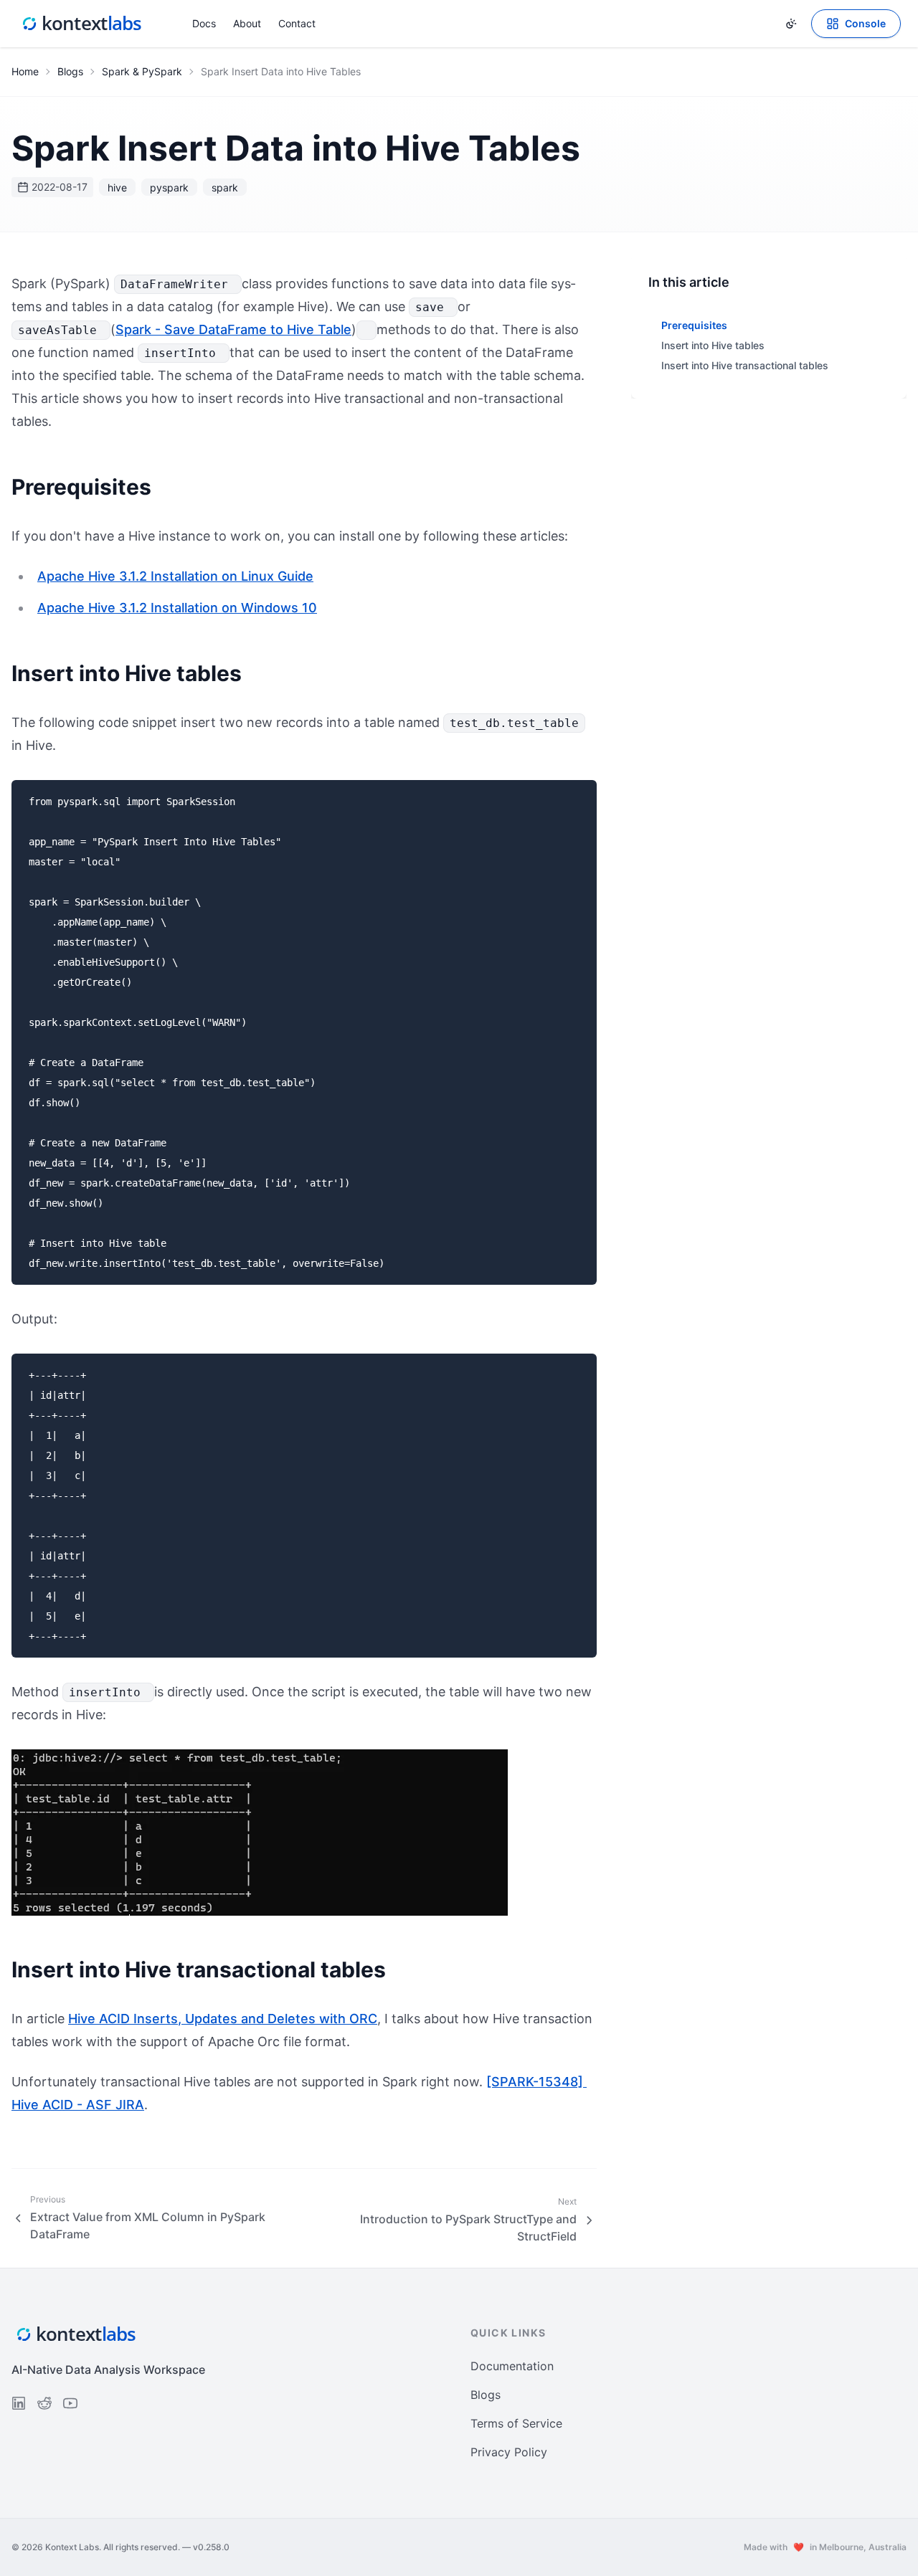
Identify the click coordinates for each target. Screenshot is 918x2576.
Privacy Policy (509, 2452)
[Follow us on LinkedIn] (19, 2403)
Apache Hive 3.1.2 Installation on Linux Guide (175, 576)
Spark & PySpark (142, 71)
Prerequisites (694, 325)
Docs (204, 23)
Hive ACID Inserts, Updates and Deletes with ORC (223, 2019)
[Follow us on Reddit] (44, 2403)
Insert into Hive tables (713, 345)
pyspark (169, 187)
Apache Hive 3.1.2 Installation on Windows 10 (177, 608)
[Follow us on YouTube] (70, 2403)
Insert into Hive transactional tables (745, 365)
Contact (297, 23)
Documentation (512, 2366)
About (247, 23)
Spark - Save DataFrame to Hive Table (233, 329)
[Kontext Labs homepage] (82, 24)
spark (225, 187)
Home (25, 71)
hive (117, 187)
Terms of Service (516, 2423)
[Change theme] (791, 24)
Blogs (70, 71)
